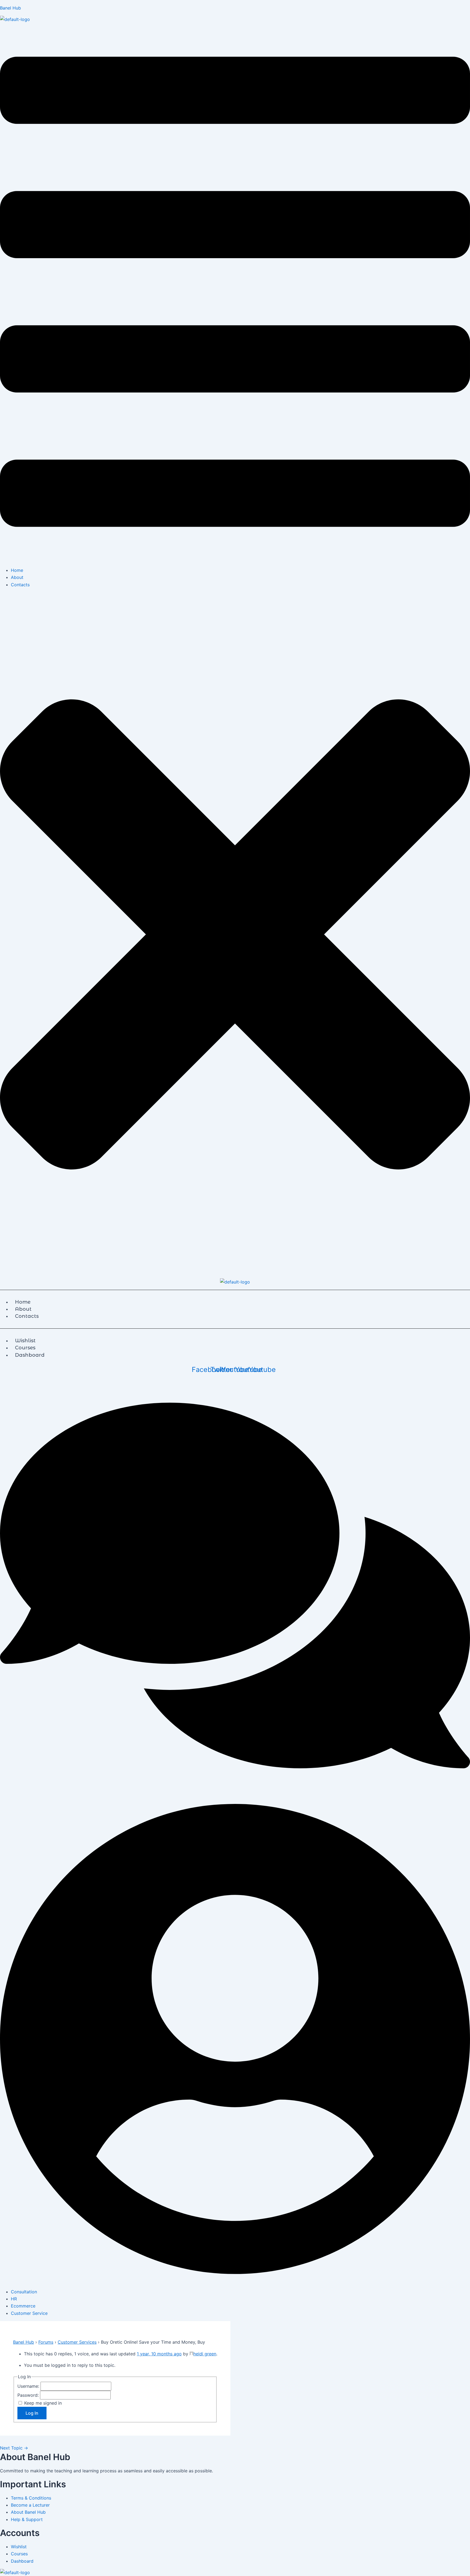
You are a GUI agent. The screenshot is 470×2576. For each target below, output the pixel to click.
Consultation (24, 2292)
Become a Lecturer (30, 2505)
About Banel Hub (28, 2512)
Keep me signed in (43, 2403)
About (17, 577)
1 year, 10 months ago (159, 2354)
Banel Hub (10, 8)
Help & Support (27, 2519)
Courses (19, 2554)
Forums (46, 2342)
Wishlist (19, 2547)
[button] (235, 293)
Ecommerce (23, 2306)
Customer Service (29, 2313)
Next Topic (14, 2448)
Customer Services (77, 2342)
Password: (29, 2395)
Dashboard (30, 1355)
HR (14, 2299)
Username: (29, 2386)
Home (17, 570)
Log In (32, 2413)
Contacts (20, 585)
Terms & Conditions (31, 2498)
